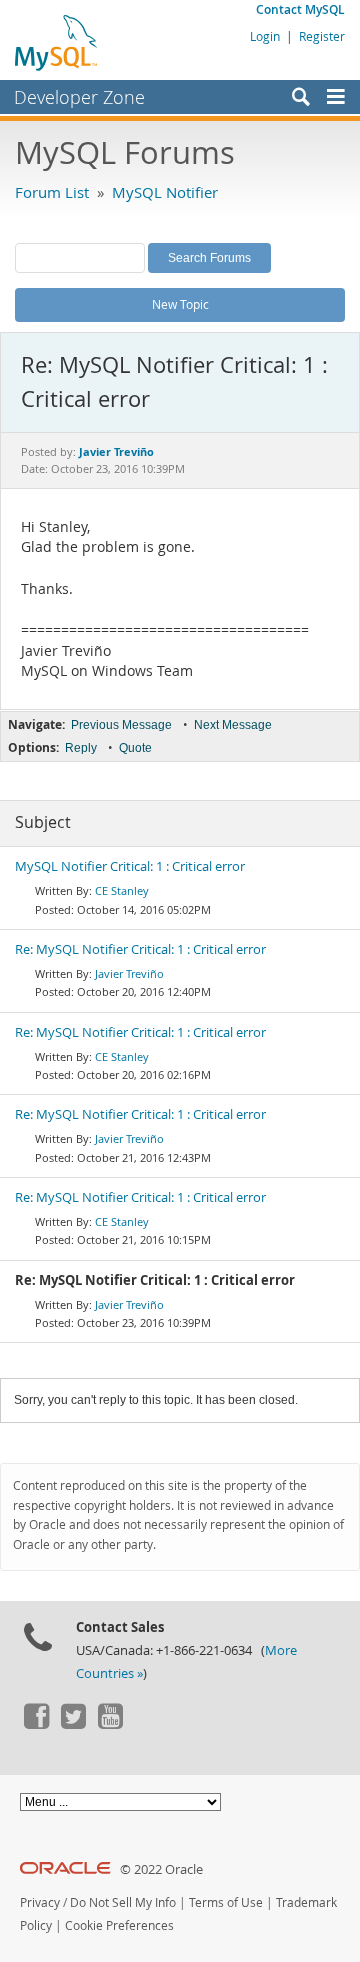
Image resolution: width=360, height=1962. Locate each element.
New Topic (180, 304)
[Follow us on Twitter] (73, 1724)
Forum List (52, 192)
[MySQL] (57, 42)
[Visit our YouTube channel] (110, 1724)
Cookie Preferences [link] (119, 1925)
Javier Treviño (129, 973)
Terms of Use (226, 1902)
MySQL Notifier (165, 192)
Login (265, 36)
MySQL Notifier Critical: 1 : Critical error (130, 866)
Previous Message (121, 725)
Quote (135, 748)
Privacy (40, 1902)
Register (322, 36)
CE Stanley (122, 890)
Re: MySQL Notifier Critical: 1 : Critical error (140, 949)
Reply (81, 748)
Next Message (233, 725)
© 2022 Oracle (161, 1869)
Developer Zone (79, 97)
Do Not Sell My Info (123, 1902)
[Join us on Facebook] (36, 1724)
